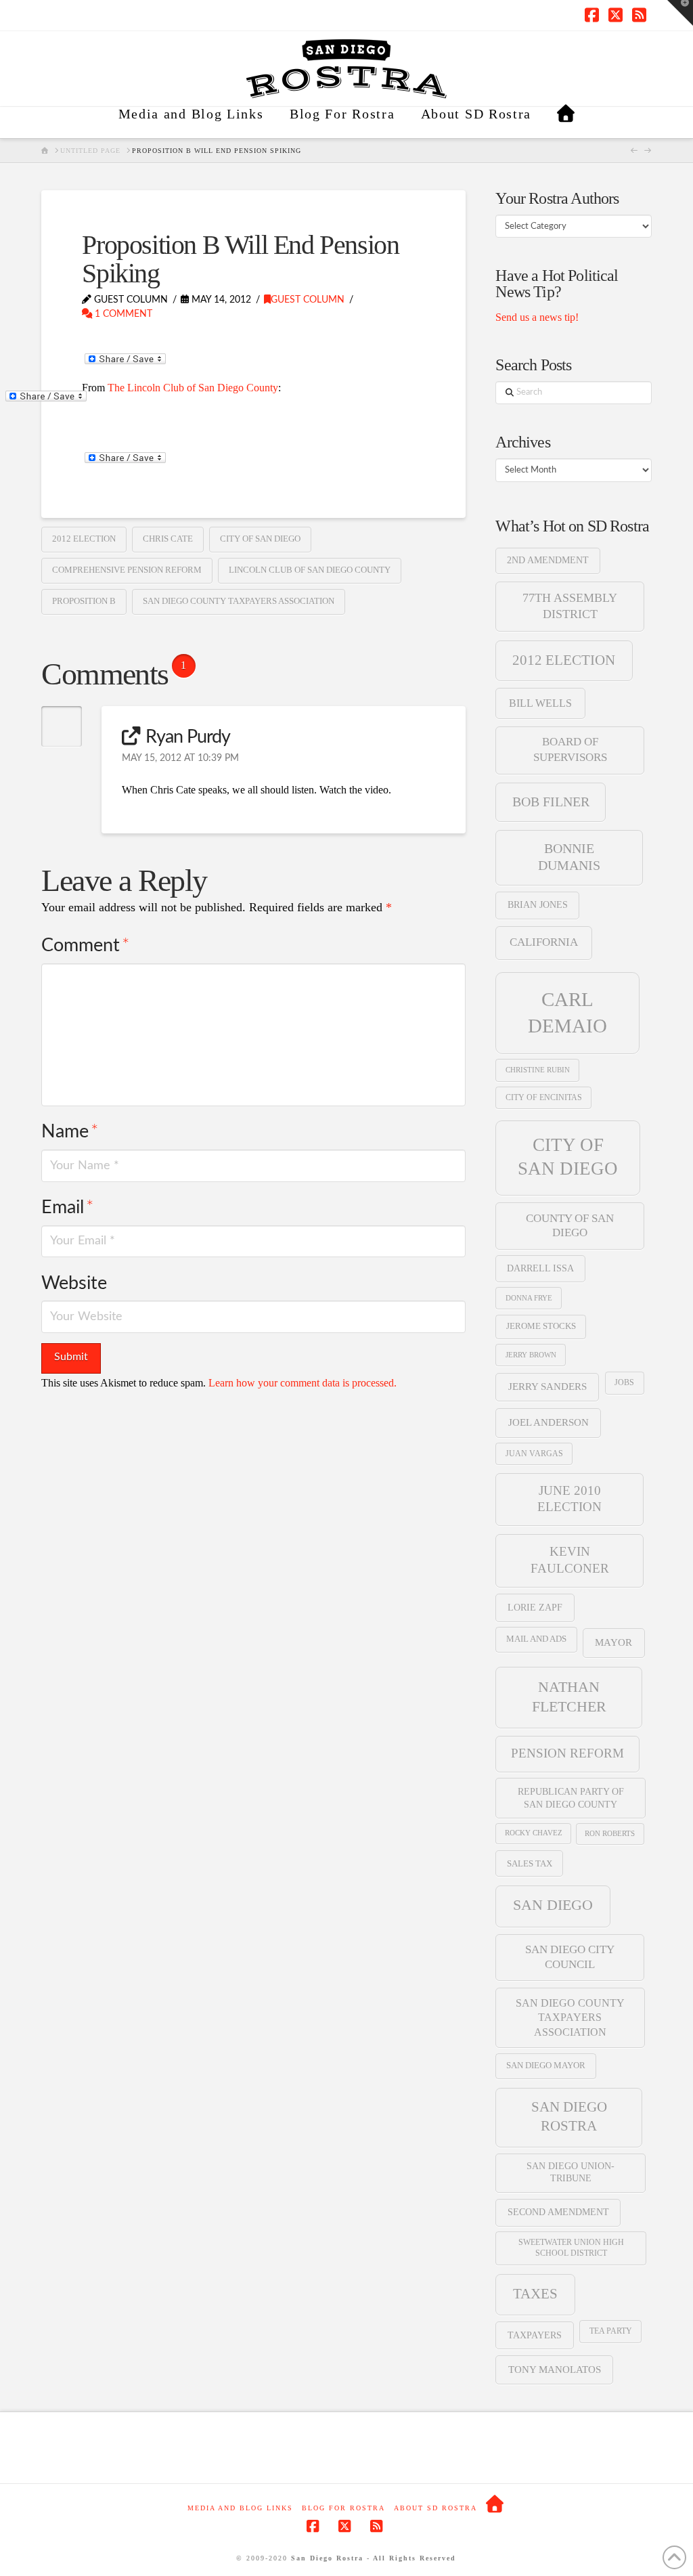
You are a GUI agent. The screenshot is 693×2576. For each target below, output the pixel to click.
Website (74, 1283)
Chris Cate (168, 539)
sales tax (530, 1863)
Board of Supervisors (570, 749)
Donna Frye (529, 1298)
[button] (680, 13)
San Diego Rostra (569, 2116)
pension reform (567, 1753)
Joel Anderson (549, 1422)
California (544, 942)
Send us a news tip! (537, 317)
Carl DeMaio (567, 1012)
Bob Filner (551, 802)
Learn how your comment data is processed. (303, 1383)
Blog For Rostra (343, 2508)
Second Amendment (558, 2212)
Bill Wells (540, 703)
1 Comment (122, 314)
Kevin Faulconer (570, 1560)
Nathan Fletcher (569, 1697)
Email (67, 1207)
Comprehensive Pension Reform (127, 570)
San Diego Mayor (546, 2066)
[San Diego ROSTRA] (566, 123)
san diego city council (570, 1957)
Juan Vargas (534, 1454)
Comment (85, 945)
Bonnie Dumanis (569, 857)
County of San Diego (570, 1226)
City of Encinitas (544, 1097)
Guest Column (308, 300)
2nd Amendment (548, 560)
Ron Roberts (610, 1833)
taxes (535, 2294)
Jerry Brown (531, 1355)
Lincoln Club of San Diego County (310, 570)
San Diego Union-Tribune (571, 2172)
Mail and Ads (536, 1639)
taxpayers (535, 2335)
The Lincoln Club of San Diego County (193, 388)
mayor (613, 1642)
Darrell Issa (540, 1268)
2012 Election (84, 539)
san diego (553, 1905)
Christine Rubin (538, 1070)
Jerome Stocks (541, 1326)
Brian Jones (538, 905)
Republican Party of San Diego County (571, 1797)
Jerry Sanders (547, 1387)
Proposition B (84, 601)
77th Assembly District (570, 606)
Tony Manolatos (555, 2370)
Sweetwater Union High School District (571, 2247)
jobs (624, 1382)
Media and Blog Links (240, 2508)
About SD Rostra (435, 2508)
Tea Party (611, 2331)
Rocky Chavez (534, 1833)
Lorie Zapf (535, 1607)
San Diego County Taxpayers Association (239, 601)
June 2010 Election (569, 1499)
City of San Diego (260, 539)
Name (69, 1132)
